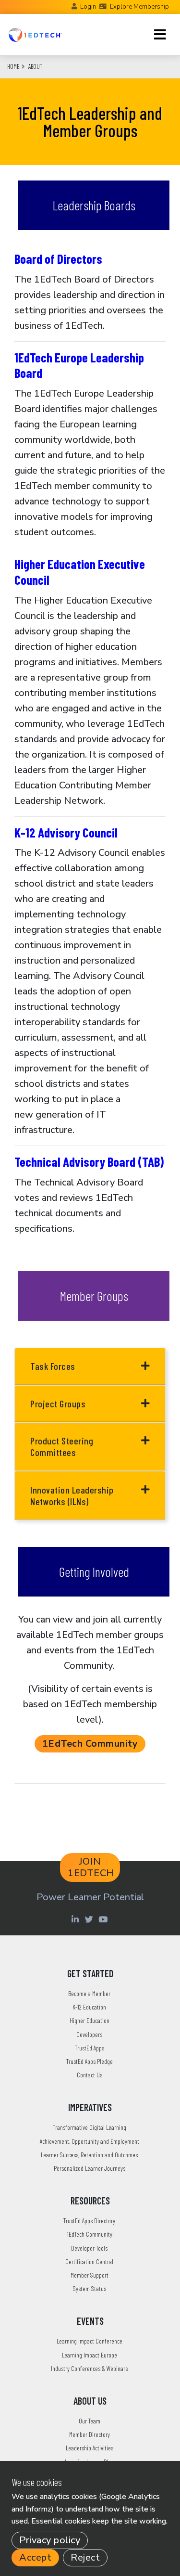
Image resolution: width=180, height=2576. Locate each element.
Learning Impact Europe (90, 2355)
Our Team (90, 2421)
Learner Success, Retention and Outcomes (89, 2155)
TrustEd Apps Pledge (90, 2061)
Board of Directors (58, 258)
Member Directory (90, 2434)
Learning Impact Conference (90, 2341)
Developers (89, 2034)
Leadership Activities (90, 2448)
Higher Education (90, 2020)
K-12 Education (89, 2007)
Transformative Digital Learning (90, 2127)
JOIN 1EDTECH (91, 1867)
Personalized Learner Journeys (90, 2168)
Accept (35, 2557)
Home (13, 66)
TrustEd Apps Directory (89, 2221)
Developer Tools (89, 2248)
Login (88, 7)
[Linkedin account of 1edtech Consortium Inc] (77, 1919)
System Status (90, 2288)
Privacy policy (50, 2540)
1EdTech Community (90, 1744)
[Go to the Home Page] (35, 35)
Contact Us (90, 2075)
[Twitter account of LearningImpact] (90, 1919)
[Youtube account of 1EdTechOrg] (104, 1919)
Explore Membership (139, 7)
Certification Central (89, 2261)
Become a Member (89, 1993)
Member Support (90, 2275)
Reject (85, 2557)
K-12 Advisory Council (66, 832)
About (35, 66)
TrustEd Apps (90, 2048)
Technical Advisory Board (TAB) (89, 1161)
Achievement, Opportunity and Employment (90, 2141)
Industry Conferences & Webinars (89, 2368)
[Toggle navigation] (160, 35)
